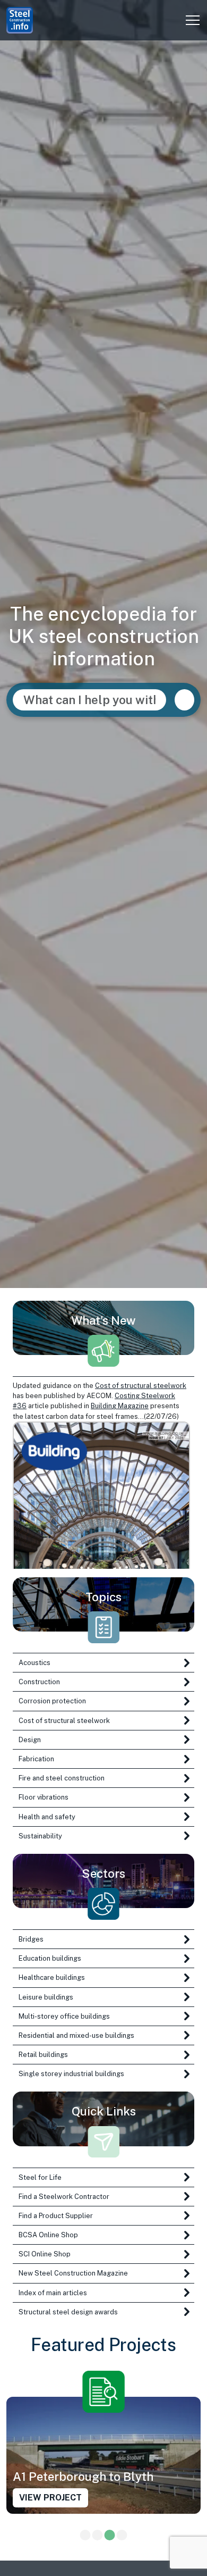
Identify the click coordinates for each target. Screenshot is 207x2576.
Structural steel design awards (68, 2312)
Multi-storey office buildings (64, 2016)
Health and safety (47, 1817)
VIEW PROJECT (50, 2497)
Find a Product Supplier (56, 2216)
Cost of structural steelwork (141, 1386)
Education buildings (50, 1958)
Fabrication (36, 1759)
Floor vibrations (44, 1797)
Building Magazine (120, 1406)
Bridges (31, 1939)
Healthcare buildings (52, 1977)
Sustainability (40, 1836)
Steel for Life (40, 2177)
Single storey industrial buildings (71, 2074)
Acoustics (34, 1663)
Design (30, 1740)
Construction (39, 1682)
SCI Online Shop (45, 2254)
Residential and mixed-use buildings (76, 2035)
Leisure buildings (46, 1997)
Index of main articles (53, 2293)
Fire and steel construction (62, 1778)
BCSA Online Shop (48, 2235)
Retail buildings (43, 2055)
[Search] (184, 700)
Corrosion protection (52, 1701)
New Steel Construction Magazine (73, 2273)
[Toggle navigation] (193, 20)
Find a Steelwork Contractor (64, 2197)
